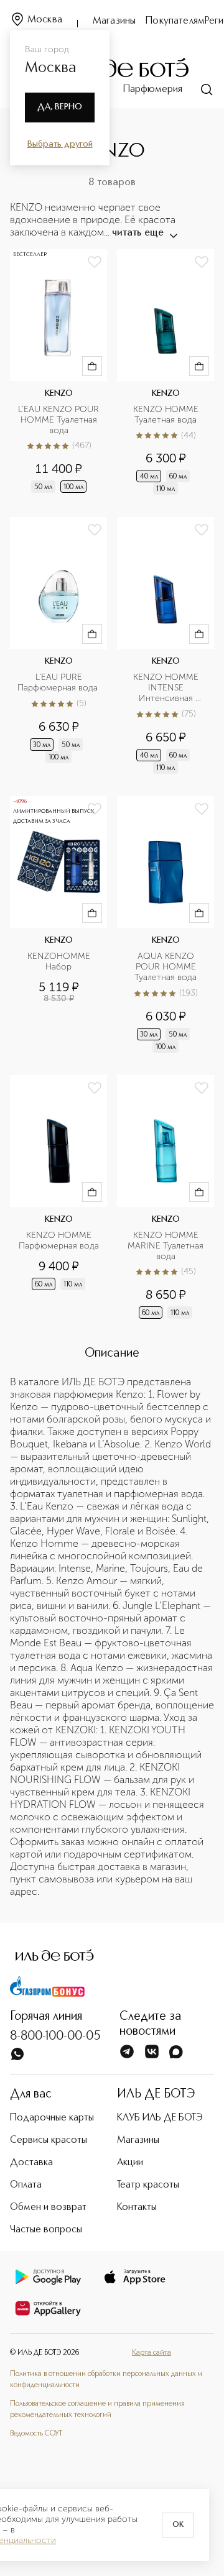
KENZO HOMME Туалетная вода (167, 415)
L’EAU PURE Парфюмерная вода (58, 683)
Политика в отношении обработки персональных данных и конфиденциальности (106, 2380)
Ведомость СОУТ (36, 2434)
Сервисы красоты (49, 2140)
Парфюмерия (153, 89)
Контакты (137, 2207)
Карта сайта (152, 2353)
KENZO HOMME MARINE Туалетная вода (167, 1246)
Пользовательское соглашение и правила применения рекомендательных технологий (97, 2409)
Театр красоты (148, 2185)
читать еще (138, 233)
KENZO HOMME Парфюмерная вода (59, 1241)
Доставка (31, 2163)
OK (178, 2525)
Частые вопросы (46, 2230)
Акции (130, 2163)
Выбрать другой (60, 144)
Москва (45, 20)
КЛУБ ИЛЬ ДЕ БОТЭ (160, 2118)
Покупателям (175, 21)
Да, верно (60, 107)
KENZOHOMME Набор (60, 962)
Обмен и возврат (48, 2207)
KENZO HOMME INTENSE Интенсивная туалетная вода (167, 688)
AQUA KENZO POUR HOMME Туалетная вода (166, 967)
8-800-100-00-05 (55, 2037)
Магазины (114, 21)
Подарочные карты (52, 2118)
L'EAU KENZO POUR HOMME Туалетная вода (59, 420)
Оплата (26, 2185)
